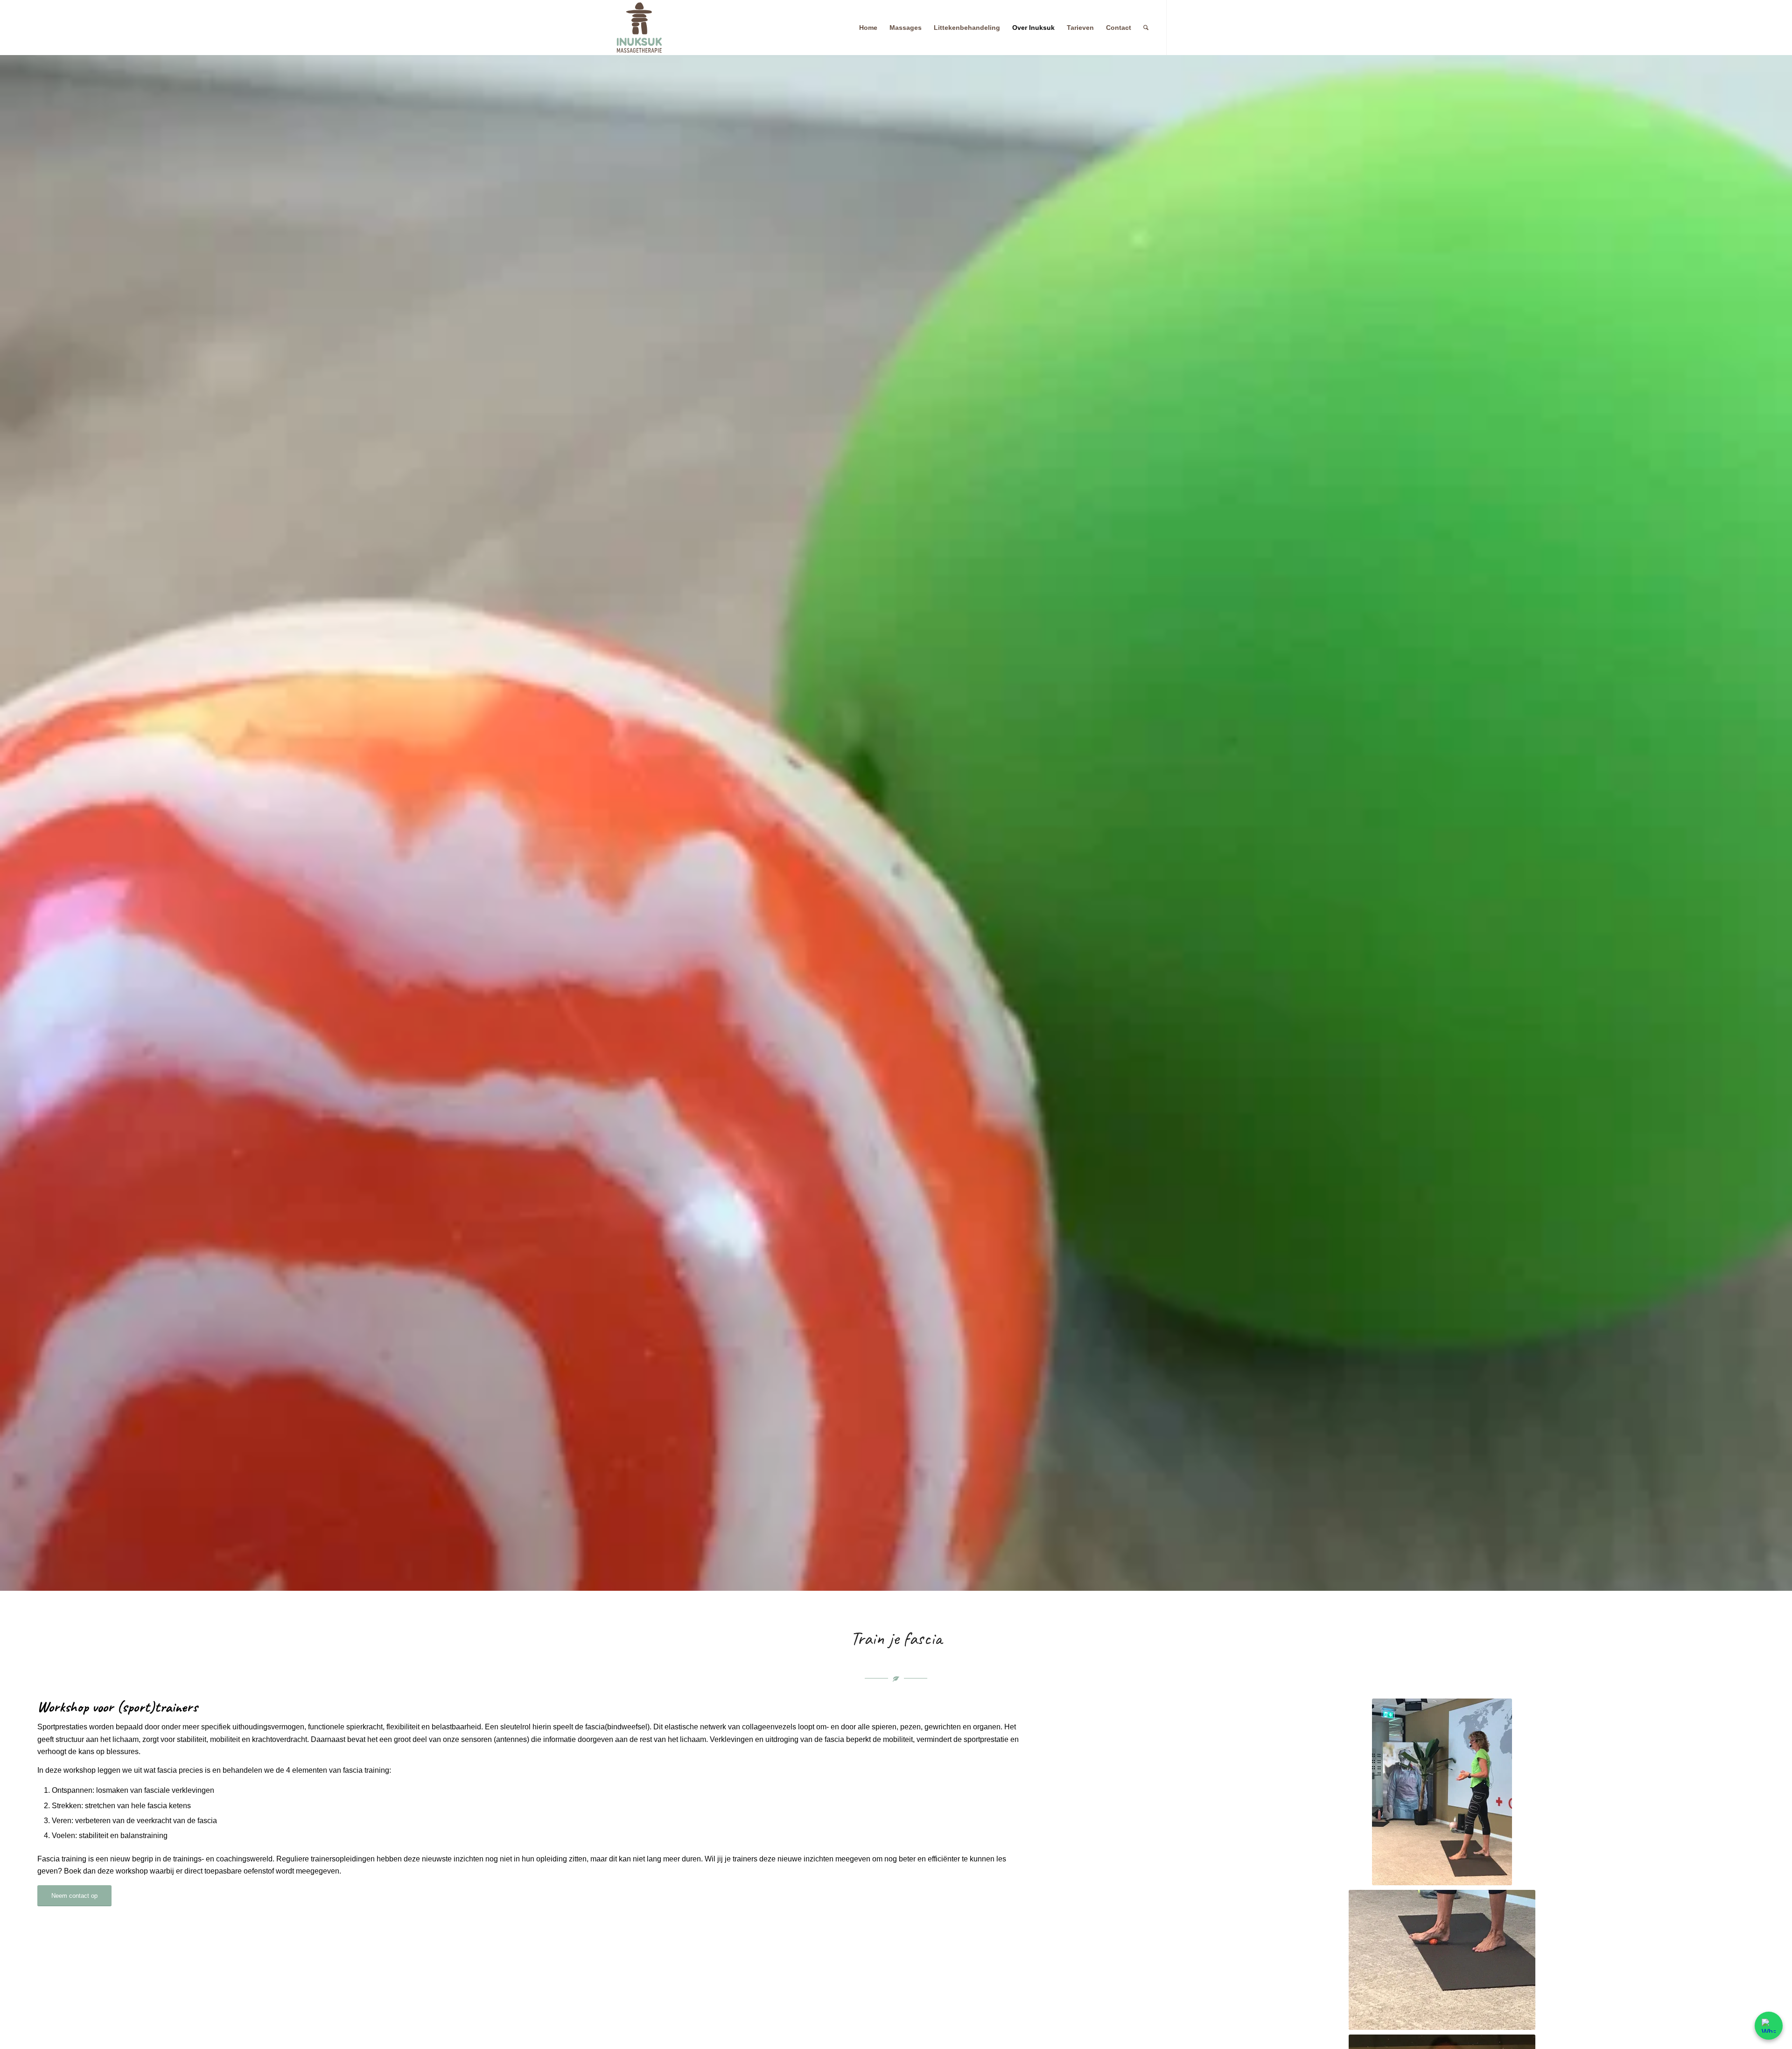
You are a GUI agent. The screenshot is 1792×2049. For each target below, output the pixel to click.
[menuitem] (868, 28)
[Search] (1146, 28)
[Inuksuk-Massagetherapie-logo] (639, 28)
